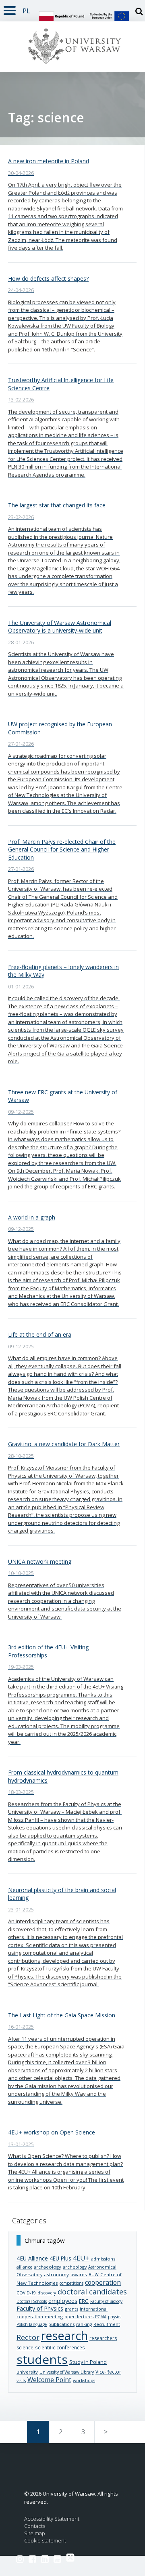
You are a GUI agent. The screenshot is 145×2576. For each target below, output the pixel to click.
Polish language (32, 2324)
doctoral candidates (92, 2292)
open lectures (79, 2317)
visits (21, 2380)
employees (63, 2301)
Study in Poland (88, 2362)
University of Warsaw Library (67, 2372)
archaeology (48, 2267)
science (25, 2348)
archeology (75, 2267)
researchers (103, 2338)
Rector (28, 2337)
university (27, 2372)
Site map (35, 2533)
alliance (24, 2267)
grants (71, 2309)
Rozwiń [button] (10, 9)
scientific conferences (60, 2347)
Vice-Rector (108, 2372)
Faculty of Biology (106, 2301)
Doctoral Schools (32, 2301)
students (42, 2359)
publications (61, 2324)
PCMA (101, 2317)
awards (79, 2274)
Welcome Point (49, 2380)
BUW (94, 2275)
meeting (54, 2316)
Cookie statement (45, 2541)
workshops (84, 2380)
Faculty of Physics (40, 2308)
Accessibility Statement (52, 2519)
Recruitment (107, 2324)
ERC (84, 2301)
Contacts (35, 2526)
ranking (84, 2324)
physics (115, 2317)
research (64, 2335)
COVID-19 (26, 2293)
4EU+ (81, 2258)
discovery (47, 2293)
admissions (103, 2259)
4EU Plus (60, 2258)
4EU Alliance (32, 2258)
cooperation (103, 2282)
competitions (71, 2283)
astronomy (56, 2274)
